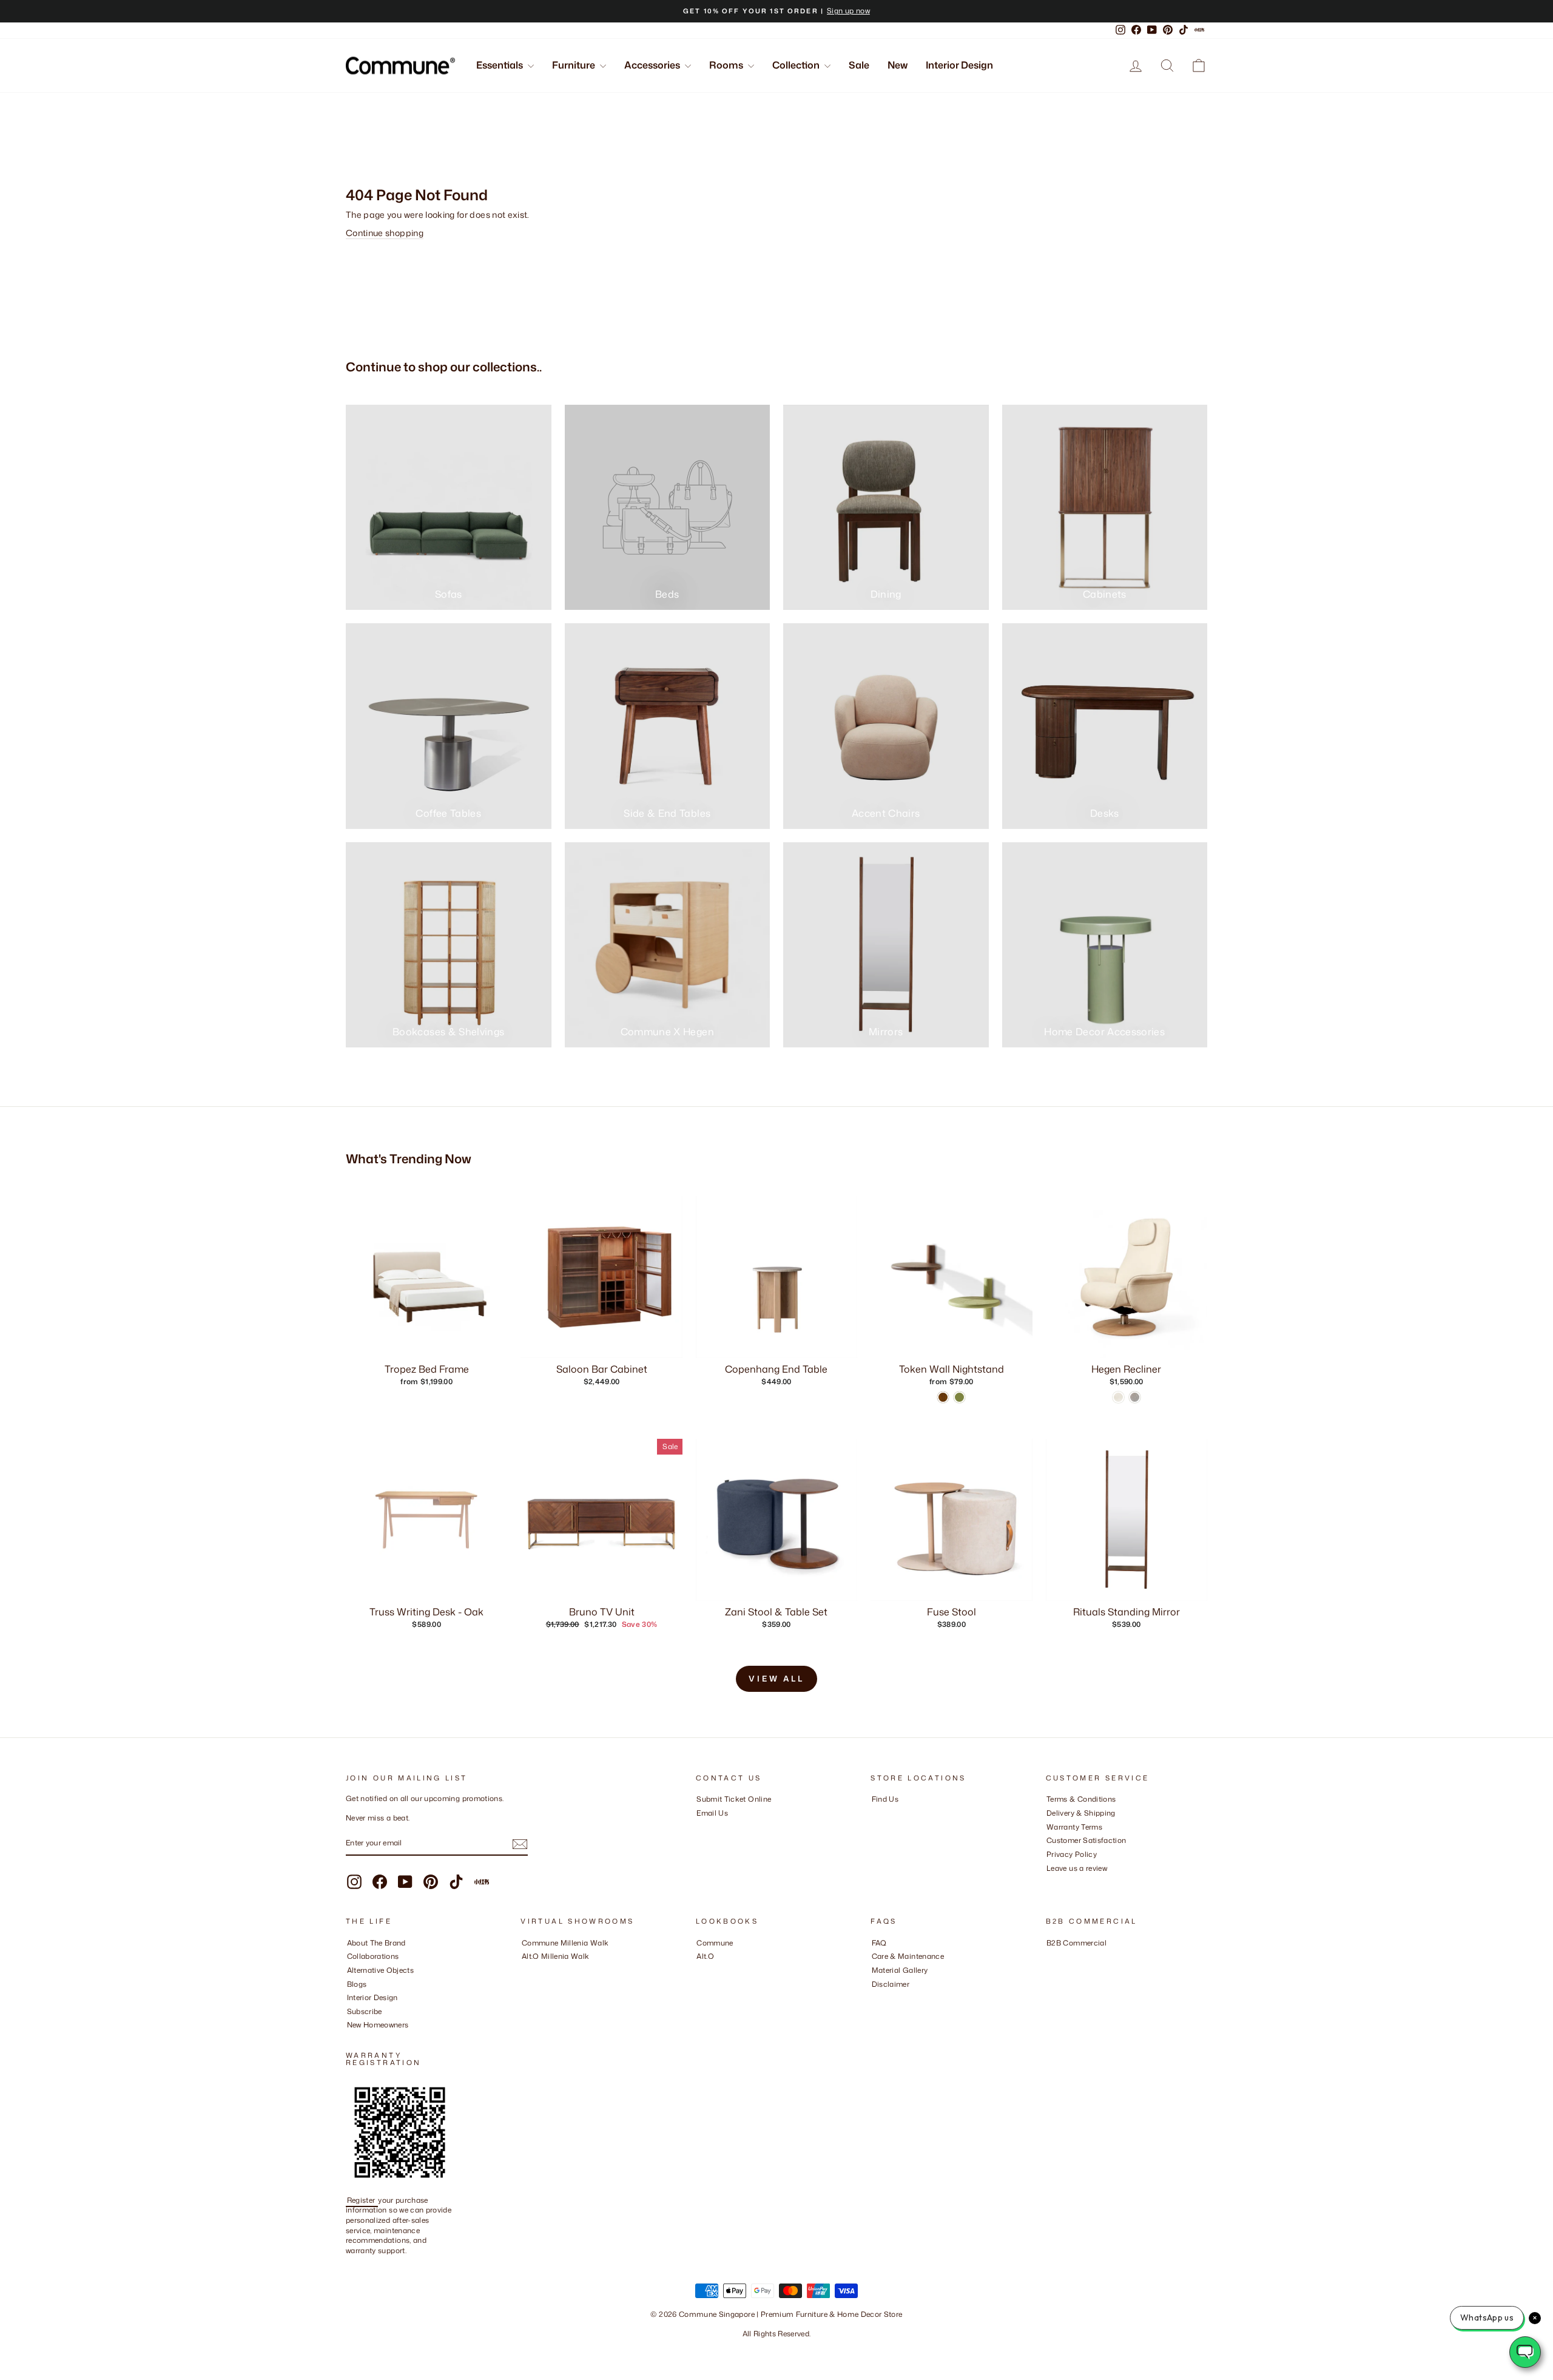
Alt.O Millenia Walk (556, 1956)
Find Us (885, 1799)
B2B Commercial (1076, 1943)
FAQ (879, 1943)
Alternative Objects (381, 1970)
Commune (715, 1943)
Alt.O (705, 1956)
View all (776, 1679)
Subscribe (365, 2011)
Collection (797, 65)
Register (362, 2200)
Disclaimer (891, 1984)
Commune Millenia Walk (565, 1943)
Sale (859, 65)
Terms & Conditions (1081, 1799)
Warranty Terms (1074, 1827)
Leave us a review (1077, 1868)
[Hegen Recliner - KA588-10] (1135, 1397)
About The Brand (376, 1943)
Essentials (500, 65)
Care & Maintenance (908, 1956)
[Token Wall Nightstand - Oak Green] (959, 1397)
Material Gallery (900, 1970)
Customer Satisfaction (1086, 1840)
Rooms (727, 65)
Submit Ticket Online (734, 1799)
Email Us (712, 1813)
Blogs (357, 1984)
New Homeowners (378, 2025)
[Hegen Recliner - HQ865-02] (1118, 1397)
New (898, 65)
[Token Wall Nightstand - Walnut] (943, 1397)
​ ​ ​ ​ (875, 1997)
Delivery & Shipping (1081, 1813)
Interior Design (959, 65)
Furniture (574, 65)
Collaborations (373, 1956)
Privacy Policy (1072, 1854)
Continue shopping (385, 233)
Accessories (653, 65)
